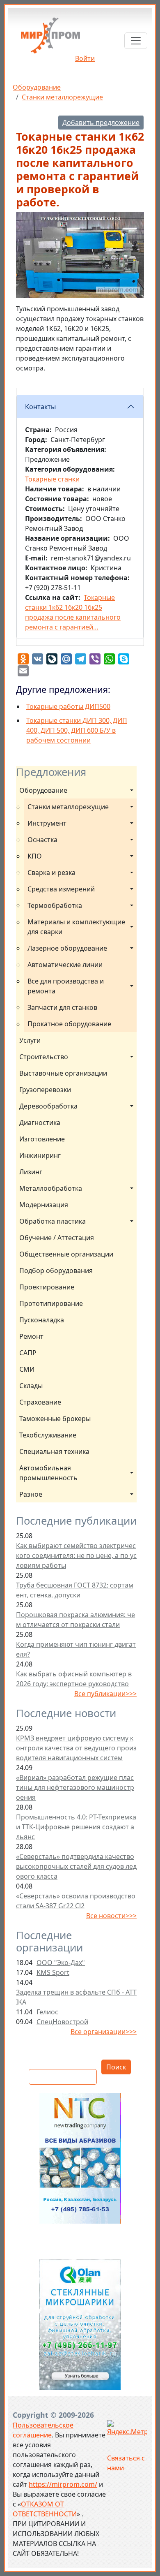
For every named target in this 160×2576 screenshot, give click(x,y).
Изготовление (42, 1139)
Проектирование (47, 1287)
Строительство (44, 1057)
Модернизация (44, 1205)
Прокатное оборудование (69, 1024)
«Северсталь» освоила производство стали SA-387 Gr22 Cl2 (76, 1901)
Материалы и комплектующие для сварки (77, 927)
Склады (31, 1386)
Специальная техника (54, 1451)
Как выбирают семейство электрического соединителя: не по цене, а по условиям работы (76, 1555)
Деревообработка (48, 1106)
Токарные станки (52, 479)
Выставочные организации (63, 1073)
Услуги (30, 1040)
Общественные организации (66, 1254)
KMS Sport (53, 1972)
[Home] (50, 38)
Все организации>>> (104, 2032)
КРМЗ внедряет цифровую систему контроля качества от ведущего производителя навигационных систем (76, 1748)
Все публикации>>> (105, 1694)
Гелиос (47, 2012)
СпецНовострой (62, 2022)
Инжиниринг (40, 1155)
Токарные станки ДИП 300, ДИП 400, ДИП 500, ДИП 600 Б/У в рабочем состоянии (77, 730)
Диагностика (40, 1123)
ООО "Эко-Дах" (61, 1963)
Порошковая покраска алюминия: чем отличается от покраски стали (75, 1620)
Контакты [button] (40, 407)
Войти (85, 58)
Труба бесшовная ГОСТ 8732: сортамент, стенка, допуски (75, 1590)
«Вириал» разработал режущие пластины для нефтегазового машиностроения (75, 1787)
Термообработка (55, 905)
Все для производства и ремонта (66, 986)
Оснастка (42, 840)
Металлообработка (51, 1188)
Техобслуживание (48, 1435)
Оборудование (37, 87)
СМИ (27, 1369)
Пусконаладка (42, 1320)
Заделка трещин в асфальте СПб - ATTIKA (76, 1997)
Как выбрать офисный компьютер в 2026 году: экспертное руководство (74, 1679)
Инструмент (47, 823)
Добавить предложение (101, 123)
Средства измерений (61, 889)
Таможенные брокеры (55, 1419)
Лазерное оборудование (67, 948)
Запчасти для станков (62, 1007)
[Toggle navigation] (136, 41)
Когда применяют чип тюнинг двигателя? (76, 1649)
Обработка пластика (53, 1221)
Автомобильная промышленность (48, 1473)
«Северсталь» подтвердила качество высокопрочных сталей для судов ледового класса (76, 1866)
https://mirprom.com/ (63, 2484)
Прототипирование (51, 1303)
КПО (35, 856)
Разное (31, 1494)
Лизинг (31, 1172)
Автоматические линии (65, 965)
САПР (28, 1353)
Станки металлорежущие (62, 97)
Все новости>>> (111, 1916)
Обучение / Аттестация (57, 1238)
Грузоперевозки (45, 1090)
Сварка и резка (51, 873)
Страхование (40, 1402)
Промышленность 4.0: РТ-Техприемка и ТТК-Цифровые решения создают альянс (76, 1827)
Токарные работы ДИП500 (68, 706)
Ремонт (31, 1336)
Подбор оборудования (56, 1271)
